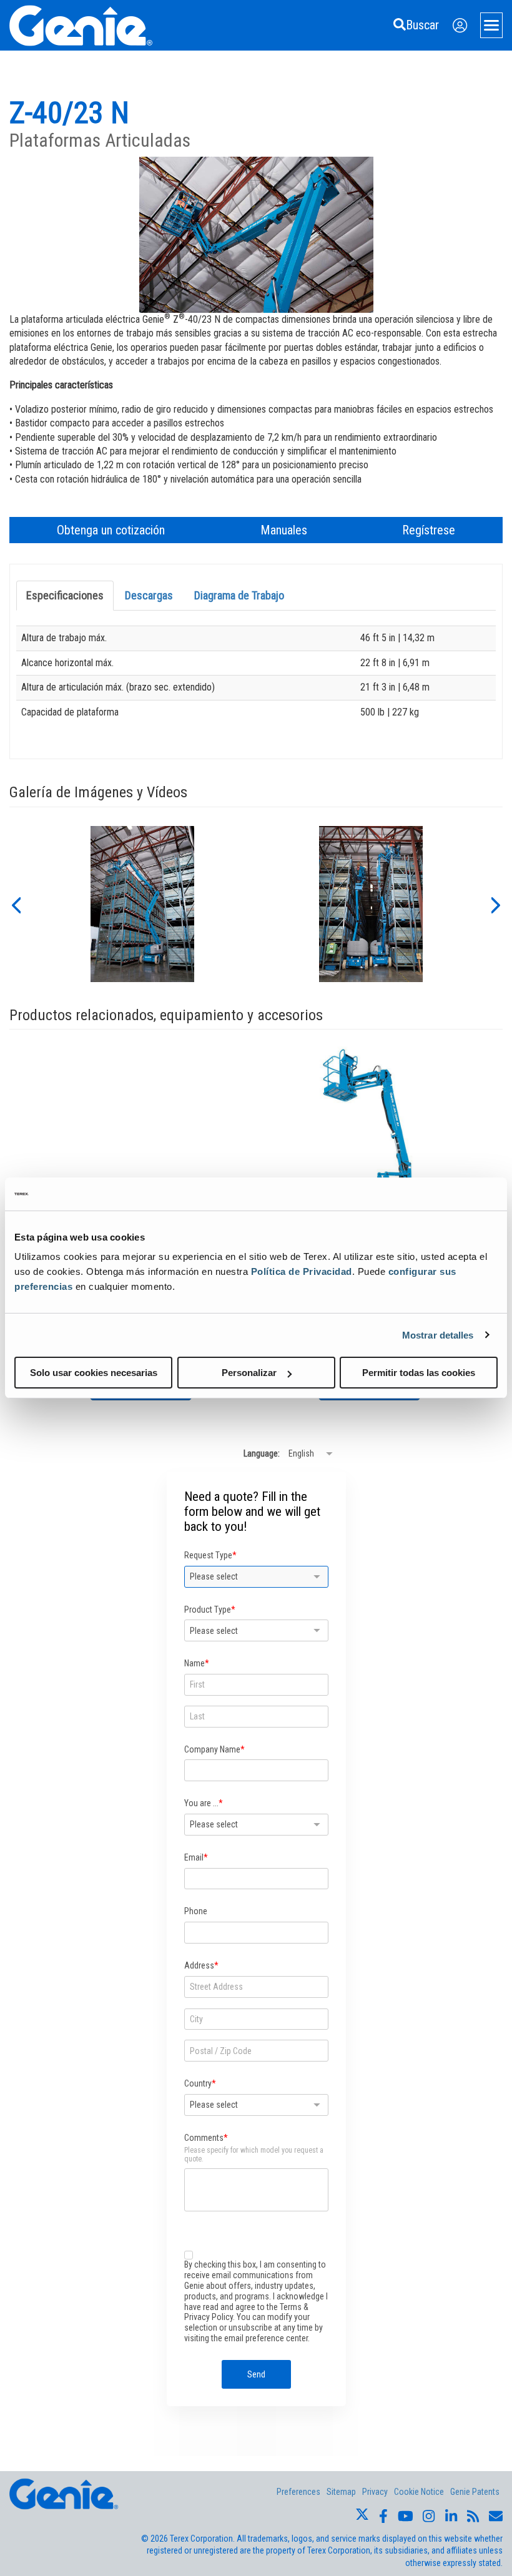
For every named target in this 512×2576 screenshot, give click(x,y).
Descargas (149, 595)
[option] (142, 904)
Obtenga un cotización (111, 530)
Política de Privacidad (302, 1271)
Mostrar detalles (438, 1335)
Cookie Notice (419, 2492)
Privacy (375, 2492)
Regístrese (429, 530)
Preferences (298, 2492)
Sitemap (341, 2492)
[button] (16, 904)
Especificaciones (65, 595)
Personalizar (249, 1373)
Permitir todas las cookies (419, 1373)
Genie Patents (475, 2492)
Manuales (284, 530)
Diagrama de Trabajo (239, 595)
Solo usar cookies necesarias (94, 1373)
